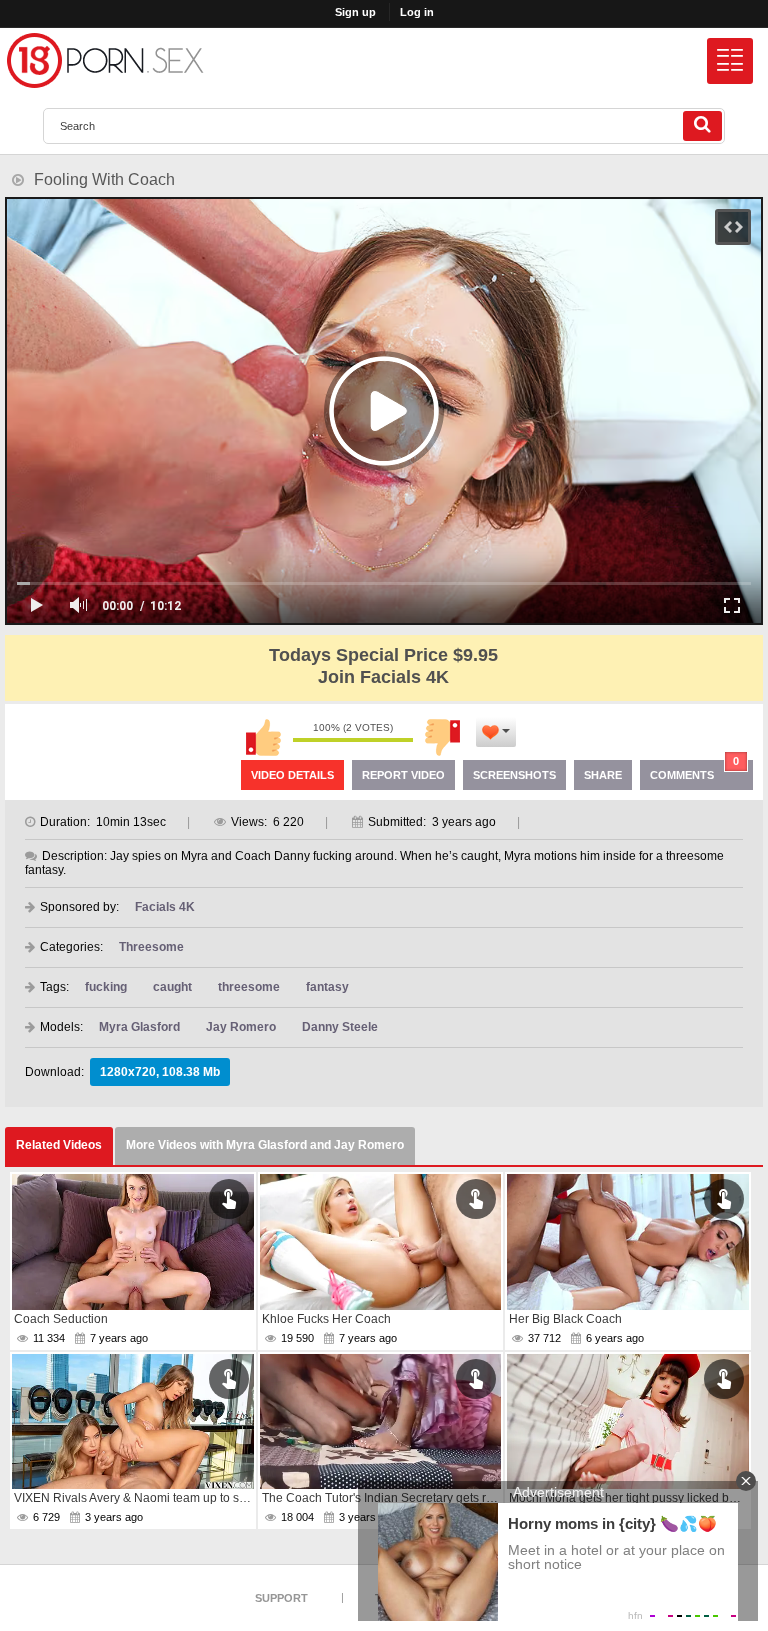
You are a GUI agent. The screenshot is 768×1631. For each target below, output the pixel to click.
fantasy (327, 987)
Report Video (403, 775)
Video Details (292, 775)
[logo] (105, 60)
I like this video (263, 737)
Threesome (151, 947)
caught (172, 987)
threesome (249, 987)
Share (603, 775)
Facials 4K (165, 907)
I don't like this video (443, 737)
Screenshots (514, 775)
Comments (694, 770)
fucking (106, 987)
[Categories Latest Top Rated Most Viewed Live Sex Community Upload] (730, 61)
